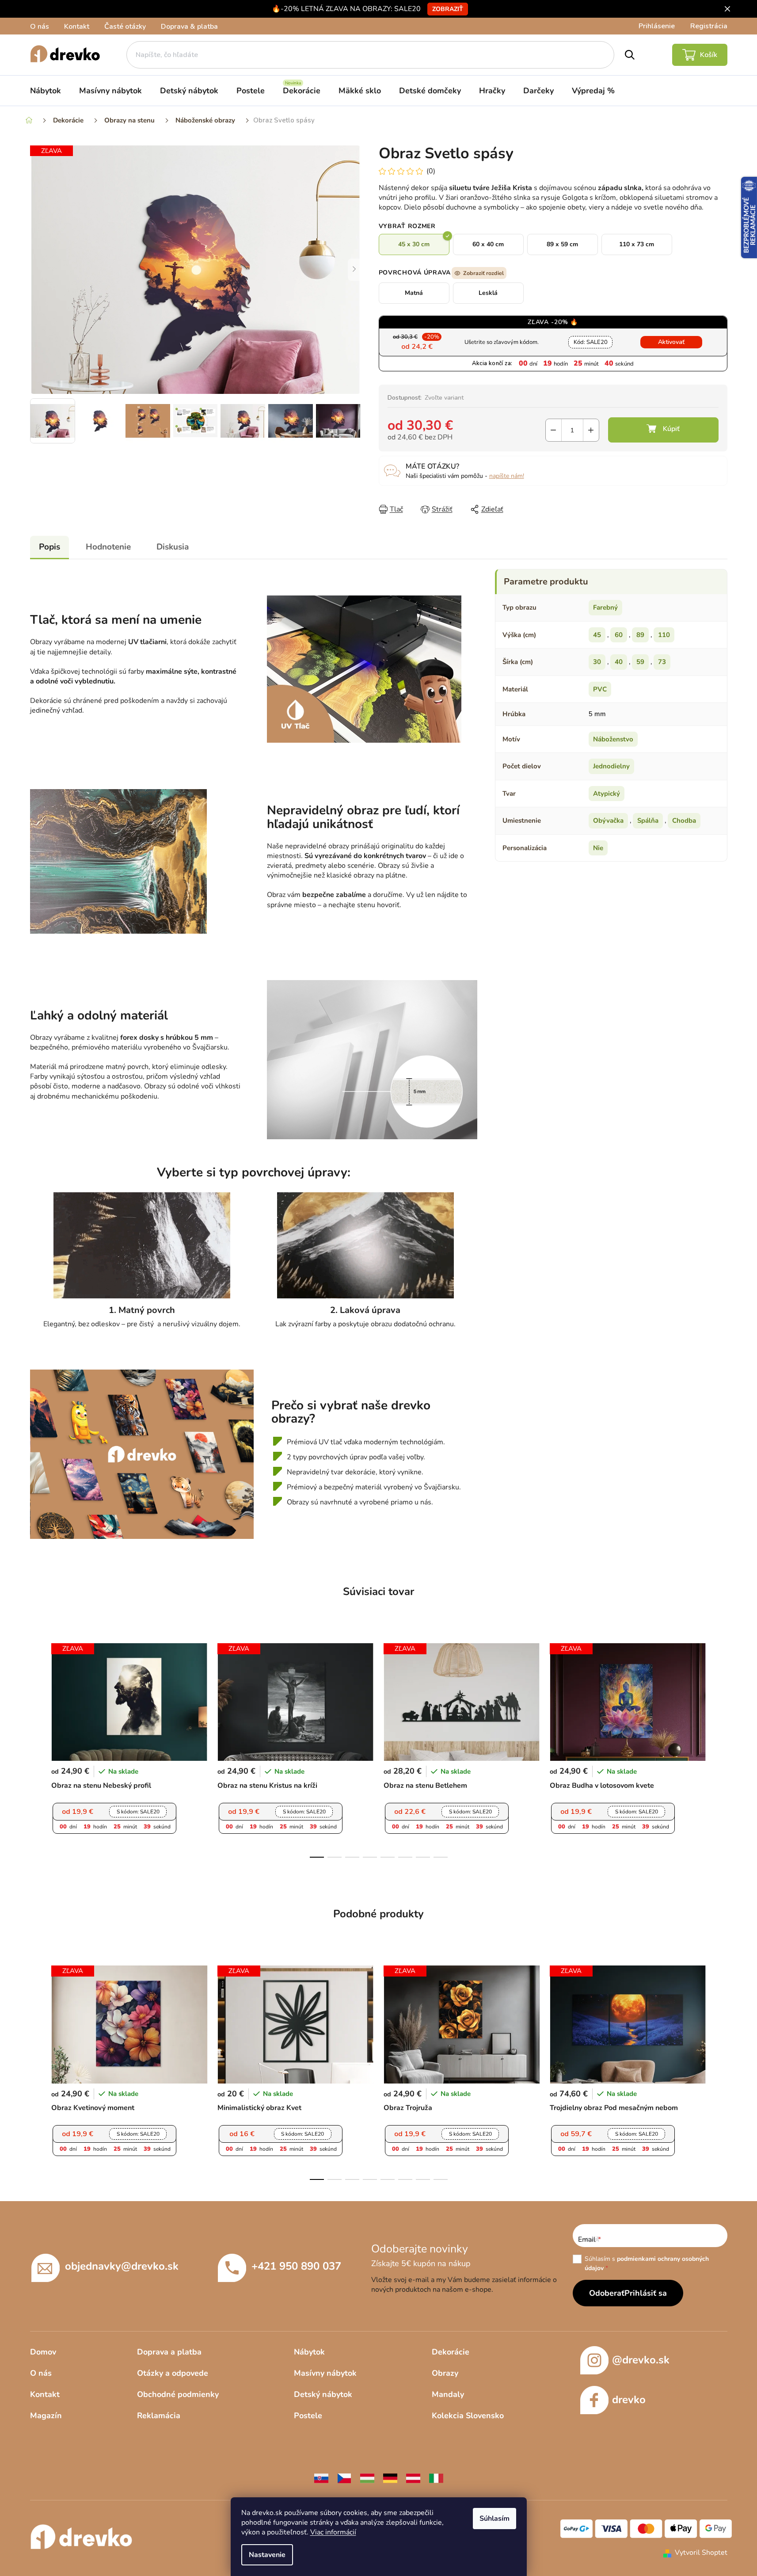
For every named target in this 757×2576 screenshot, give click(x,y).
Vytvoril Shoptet (701, 2553)
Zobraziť (448, 9)
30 (597, 662)
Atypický (607, 794)
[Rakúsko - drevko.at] (413, 2478)
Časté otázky (125, 27)
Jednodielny (611, 766)
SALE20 (591, 342)
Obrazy (445, 2373)
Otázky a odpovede (173, 2373)
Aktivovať (671, 342)
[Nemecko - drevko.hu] (390, 2478)
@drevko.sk (641, 2360)
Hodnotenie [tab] (108, 547)
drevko (629, 2400)
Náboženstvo (613, 739)
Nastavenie (267, 2555)
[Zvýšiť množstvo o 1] (591, 430)
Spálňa (648, 821)
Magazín (46, 2416)
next (720, 1748)
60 (619, 635)
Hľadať (630, 55)
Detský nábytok (323, 2394)
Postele (308, 2416)
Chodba (684, 821)
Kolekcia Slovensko (468, 2416)
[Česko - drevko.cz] (344, 2478)
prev (37, 1748)
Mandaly (448, 2394)
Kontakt (77, 27)
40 (619, 662)
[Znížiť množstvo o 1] (553, 430)
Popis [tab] (49, 547)
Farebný (605, 607)
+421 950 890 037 (296, 2266)
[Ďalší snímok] (354, 270)
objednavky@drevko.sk (122, 2266)
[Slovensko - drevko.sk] (321, 2478)
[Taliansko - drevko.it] (436, 2478)
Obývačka (608, 821)
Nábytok (309, 2352)
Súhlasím (495, 2519)
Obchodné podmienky (178, 2394)
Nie (598, 848)
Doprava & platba (189, 27)
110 (664, 635)
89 (640, 635)
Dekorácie (451, 2352)
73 (662, 662)
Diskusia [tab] (173, 547)
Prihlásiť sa (646, 2293)
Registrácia (709, 26)
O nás (40, 27)
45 (597, 635)
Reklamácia (159, 2416)
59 (640, 662)
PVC (600, 689)
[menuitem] (46, 91)
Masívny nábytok (325, 2373)
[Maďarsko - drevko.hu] (367, 2478)
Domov (43, 2352)
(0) (431, 171)
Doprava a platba (169, 2352)
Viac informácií (333, 2532)
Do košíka (663, 430)
